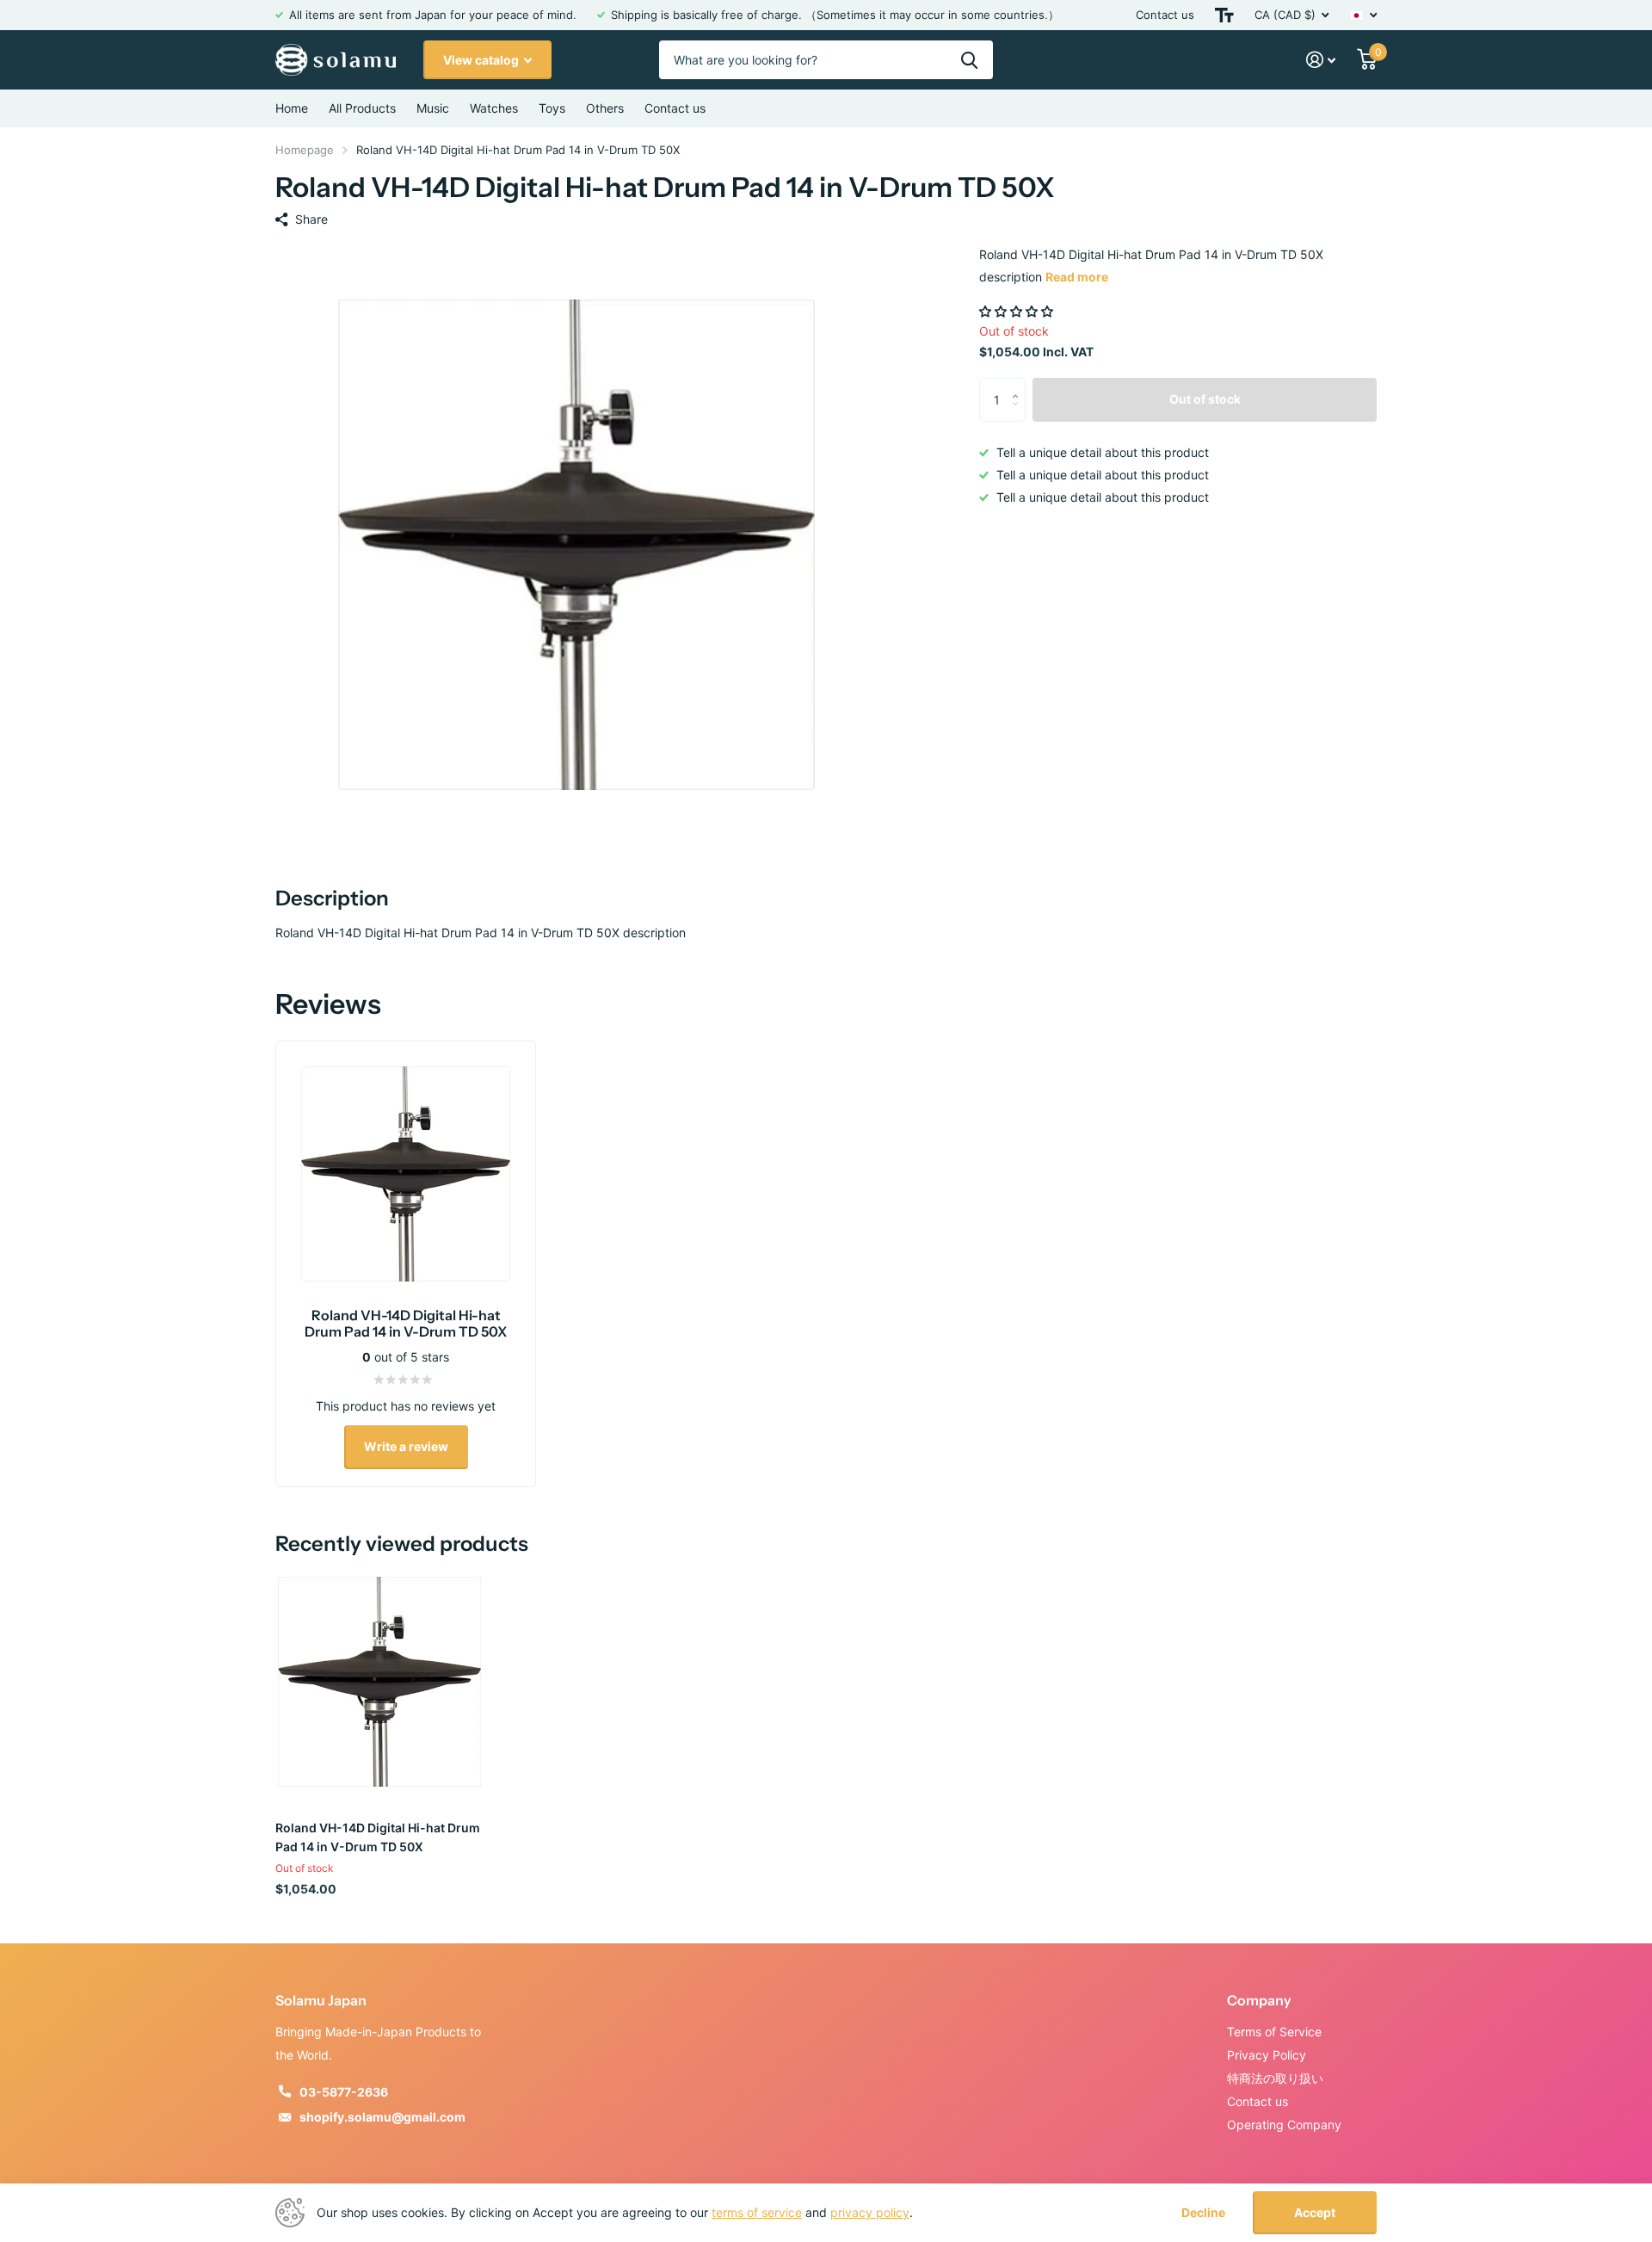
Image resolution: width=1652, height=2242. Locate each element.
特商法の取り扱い (1275, 2078)
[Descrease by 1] (1019, 414)
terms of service (757, 2212)
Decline (1203, 2213)
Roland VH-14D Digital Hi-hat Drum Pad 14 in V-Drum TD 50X (378, 1837)
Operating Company (1284, 2125)
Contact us (1165, 15)
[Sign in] (1321, 60)
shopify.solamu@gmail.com (382, 2117)
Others (605, 108)
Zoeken (969, 60)
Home (292, 108)
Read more (1077, 277)
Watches (494, 108)
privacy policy (870, 2212)
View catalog (482, 60)
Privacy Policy (1267, 2055)
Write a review (406, 1446)
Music (433, 108)
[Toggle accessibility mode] (1224, 15)
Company (1259, 2000)
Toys (552, 108)
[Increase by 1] (1019, 384)
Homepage (305, 150)
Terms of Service (1274, 2032)
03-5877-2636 (344, 2092)
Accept (1315, 2212)
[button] (1018, 311)
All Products (362, 108)
